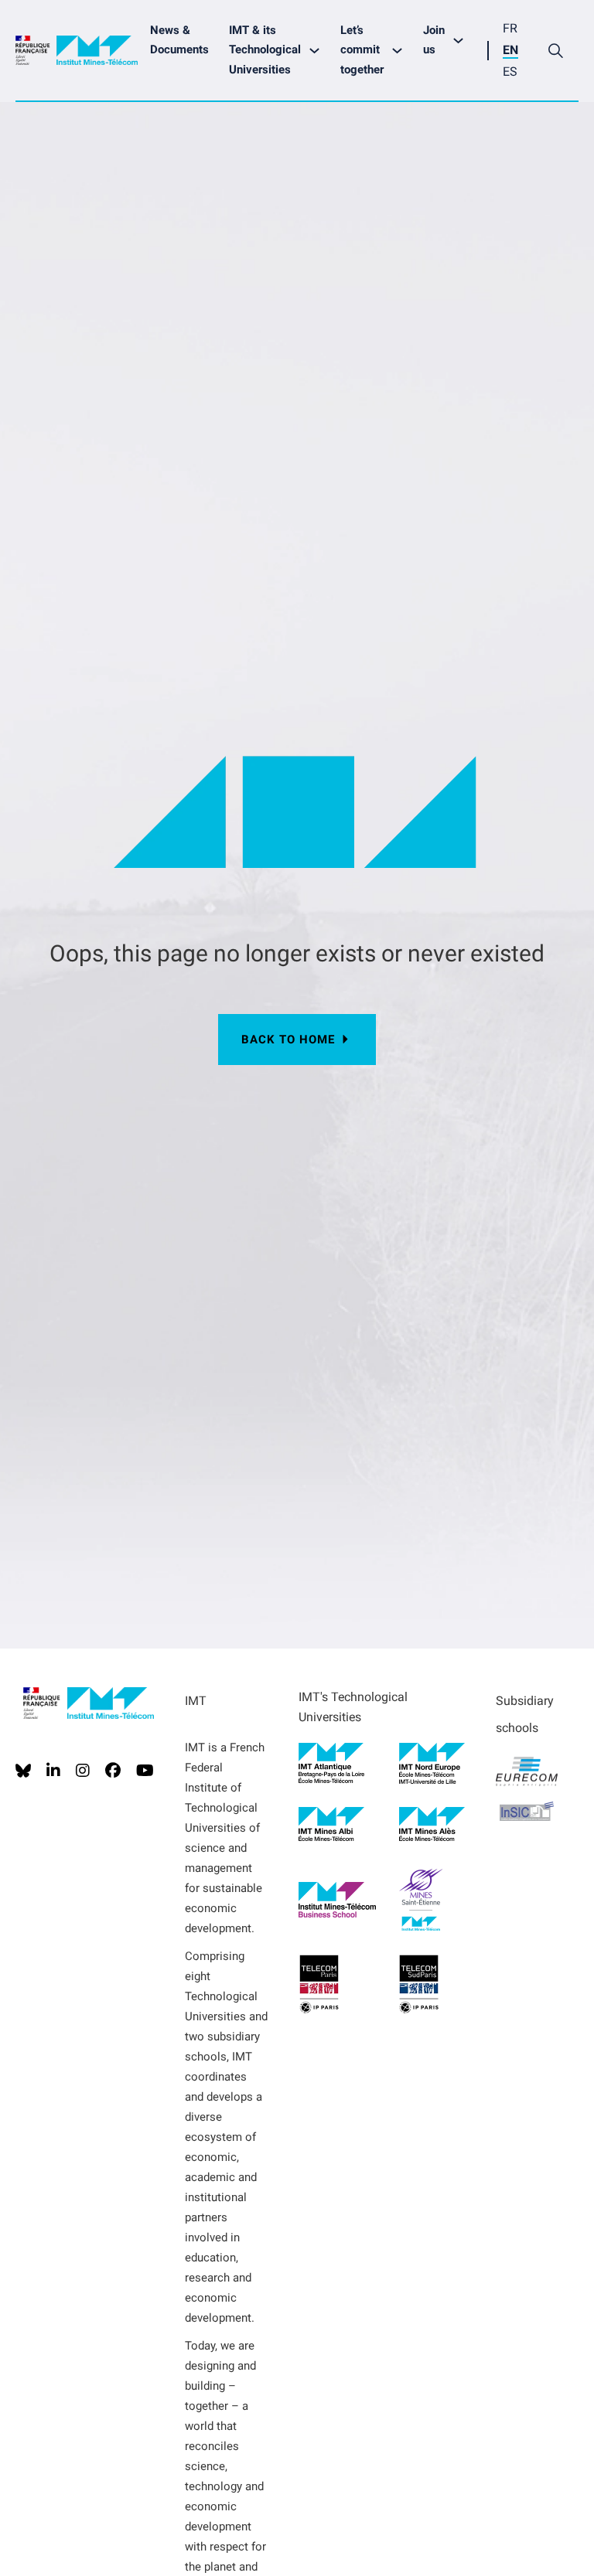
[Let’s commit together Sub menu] (401, 51)
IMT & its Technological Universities (265, 50)
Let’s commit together (362, 50)
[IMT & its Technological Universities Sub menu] (318, 51)
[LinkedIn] (53, 1771)
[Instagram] (83, 1771)
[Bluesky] (23, 1771)
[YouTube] (145, 1771)
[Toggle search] (555, 50)
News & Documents (179, 40)
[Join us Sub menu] (462, 41)
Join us (434, 40)
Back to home (288, 1040)
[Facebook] (113, 1771)
